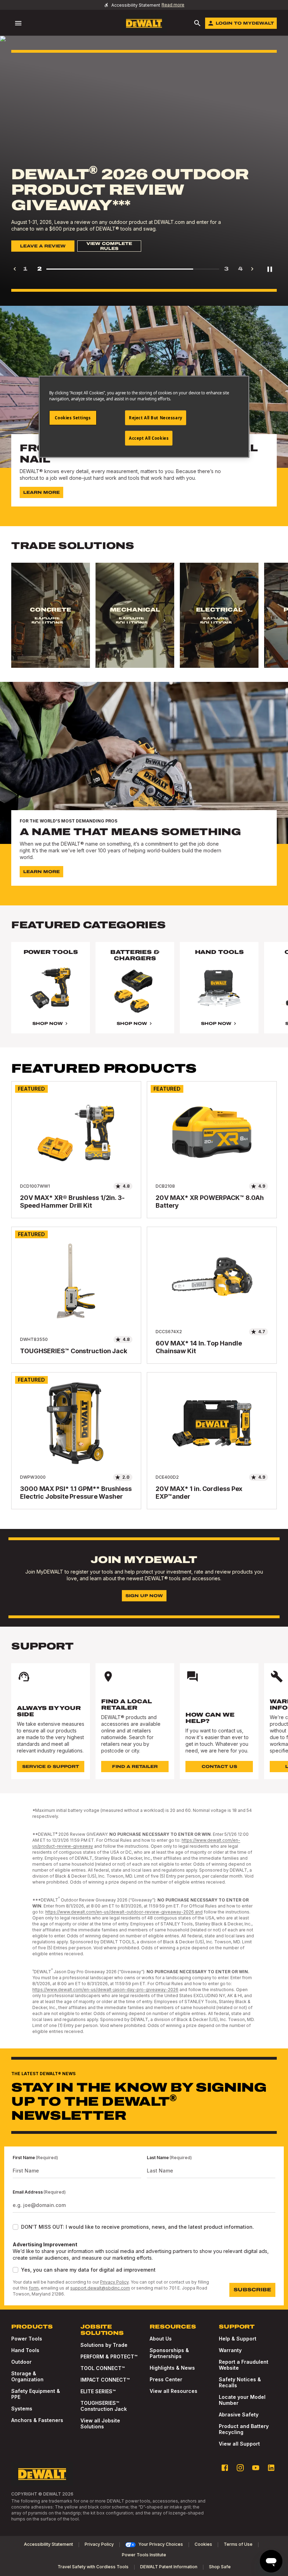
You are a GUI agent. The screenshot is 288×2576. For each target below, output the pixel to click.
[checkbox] (15, 2227)
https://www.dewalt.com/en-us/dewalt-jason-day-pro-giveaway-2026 (105, 1990)
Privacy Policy (114, 2282)
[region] (144, 622)
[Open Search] (197, 23)
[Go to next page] (252, 269)
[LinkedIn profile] (271, 2468)
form (34, 2288)
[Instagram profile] (240, 2468)
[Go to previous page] (15, 269)
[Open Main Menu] (18, 23)
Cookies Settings (73, 418)
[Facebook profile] (225, 2468)
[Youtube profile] (256, 2468)
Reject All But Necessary (156, 418)
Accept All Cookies (149, 438)
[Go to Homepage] (144, 23)
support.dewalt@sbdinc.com (100, 2288)
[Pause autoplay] (270, 269)
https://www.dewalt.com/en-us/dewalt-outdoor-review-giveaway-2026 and (124, 1912)
